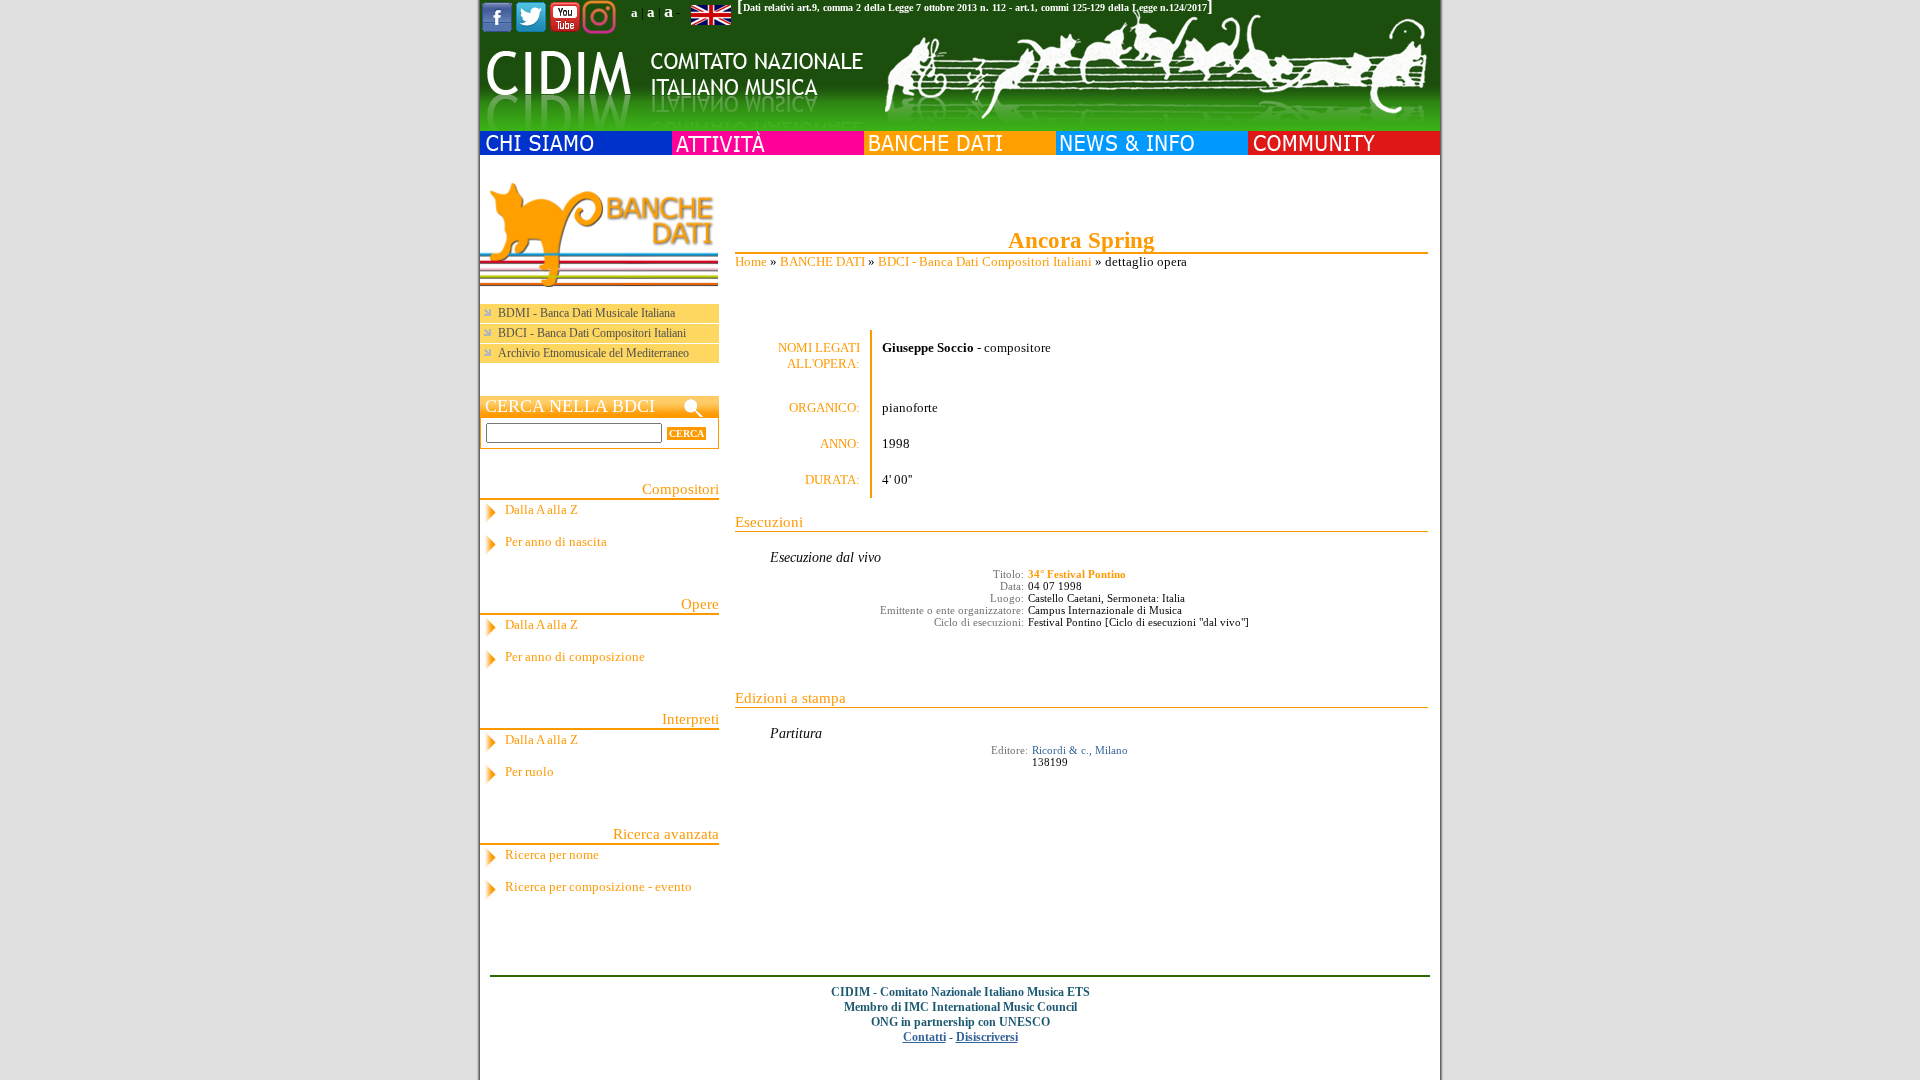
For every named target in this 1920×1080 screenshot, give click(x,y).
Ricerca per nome (552, 854)
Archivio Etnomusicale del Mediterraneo (593, 353)
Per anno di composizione (575, 656)
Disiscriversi (987, 1037)
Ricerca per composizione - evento (598, 886)
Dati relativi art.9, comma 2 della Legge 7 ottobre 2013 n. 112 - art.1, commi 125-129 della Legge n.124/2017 (975, 7)
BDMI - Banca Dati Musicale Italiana (586, 313)
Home (751, 261)
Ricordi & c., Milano (1080, 750)
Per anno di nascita (556, 541)
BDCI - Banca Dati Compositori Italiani (985, 261)
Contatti (924, 1037)
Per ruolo (529, 771)
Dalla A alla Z (541, 509)
